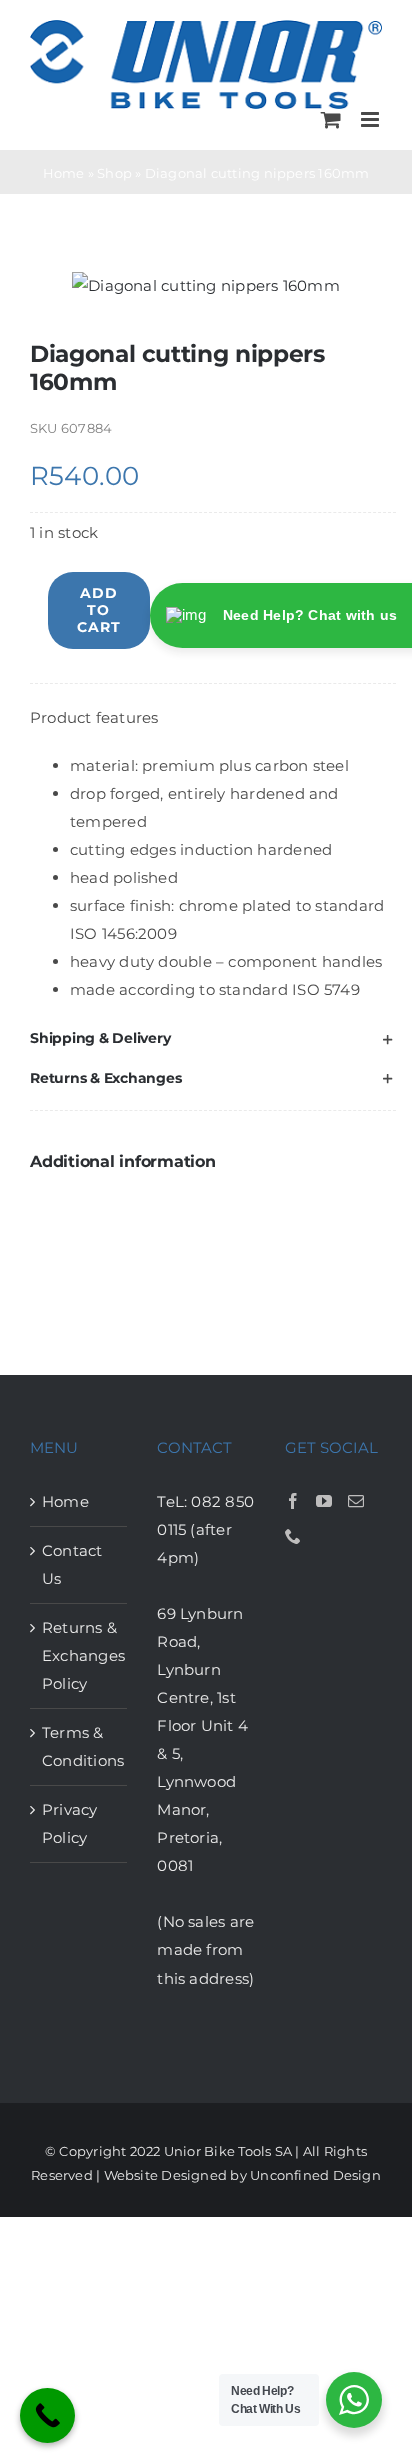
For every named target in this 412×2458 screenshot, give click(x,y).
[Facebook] (293, 1501)
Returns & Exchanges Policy (79, 1655)
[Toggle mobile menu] (371, 119)
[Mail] (356, 1501)
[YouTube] (324, 1501)
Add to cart (99, 610)
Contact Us (72, 1564)
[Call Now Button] (47, 2415)
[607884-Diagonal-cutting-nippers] (206, 286)
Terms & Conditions (79, 1746)
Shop (114, 173)
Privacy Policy (70, 1823)
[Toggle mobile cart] (331, 119)
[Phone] (293, 1536)
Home (64, 173)
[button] (213, 1038)
